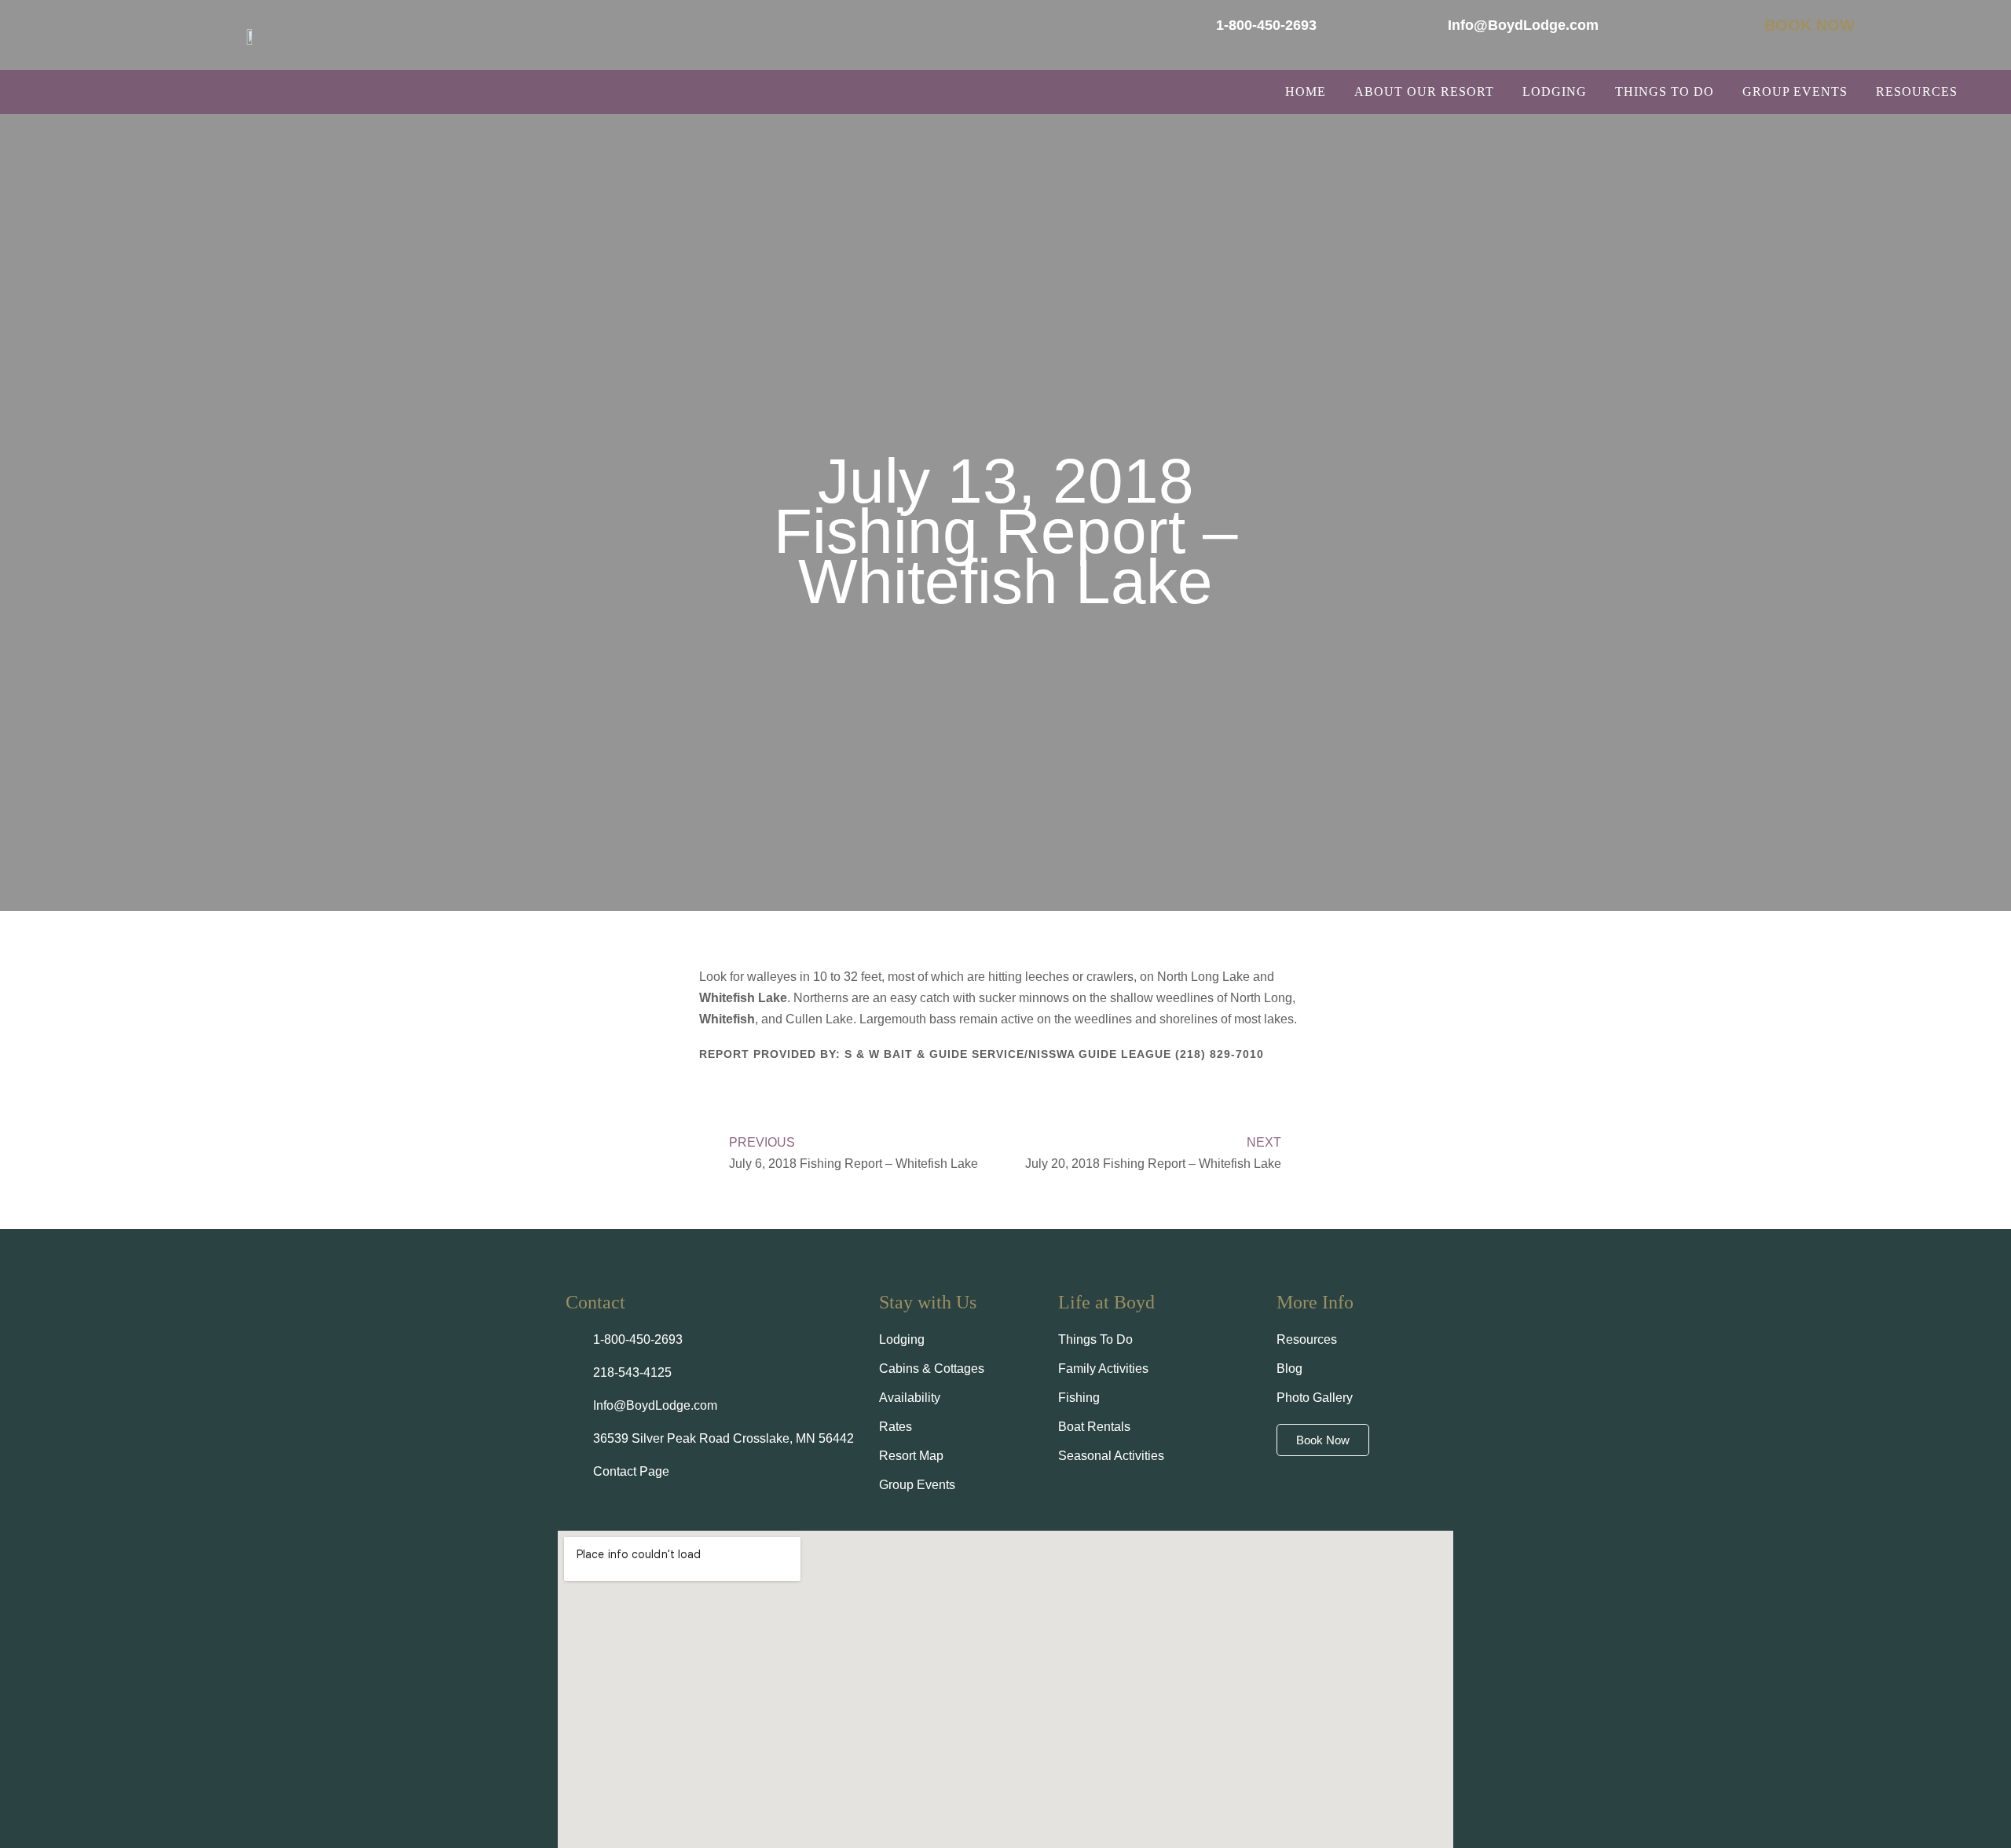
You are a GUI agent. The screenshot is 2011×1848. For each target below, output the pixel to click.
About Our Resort (1424, 91)
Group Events (1795, 91)
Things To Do (1665, 91)
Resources (1917, 91)
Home (1306, 91)
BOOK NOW (1810, 25)
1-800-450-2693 (1266, 25)
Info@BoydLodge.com (1523, 25)
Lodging (1555, 91)
